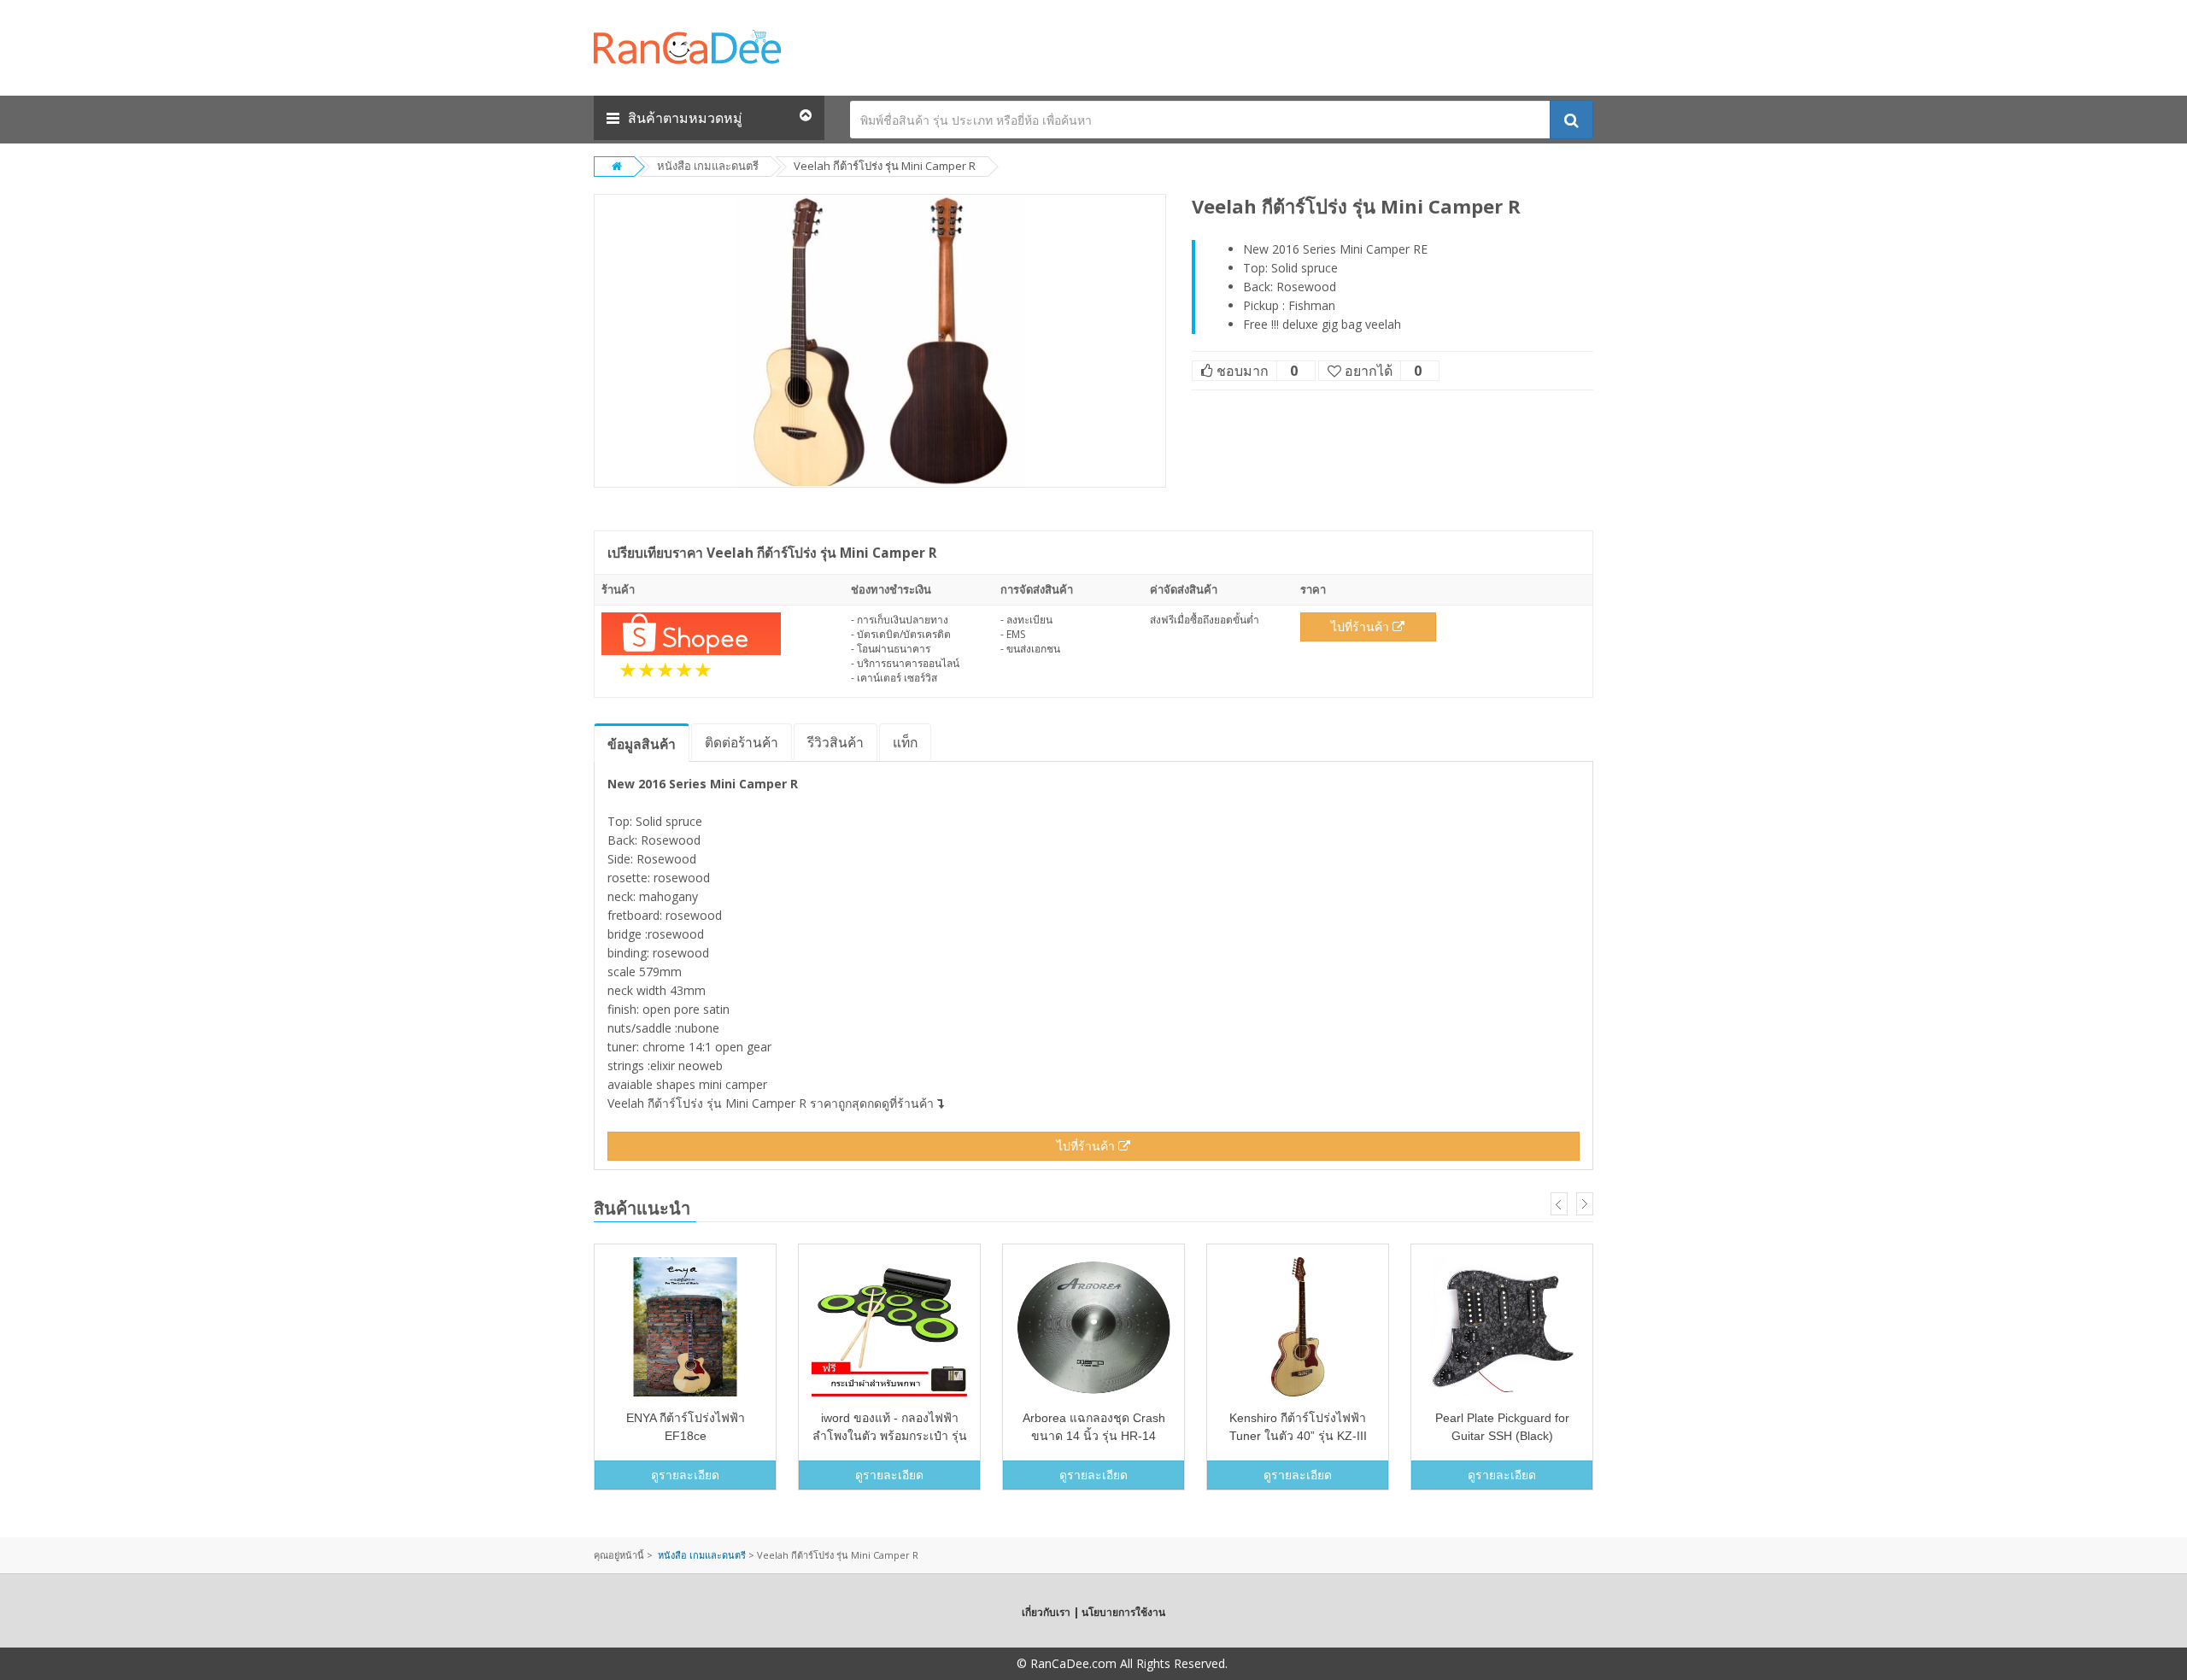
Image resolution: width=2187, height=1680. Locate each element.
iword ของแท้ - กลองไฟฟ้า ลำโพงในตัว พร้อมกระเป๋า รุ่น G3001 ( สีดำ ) (890, 1436)
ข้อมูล (642, 744)
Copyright (987, 1663)
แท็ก (905, 742)
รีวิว (836, 742)
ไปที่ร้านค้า (1362, 626)
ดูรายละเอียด (685, 1475)
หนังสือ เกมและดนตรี (708, 166)
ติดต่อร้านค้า (742, 742)
